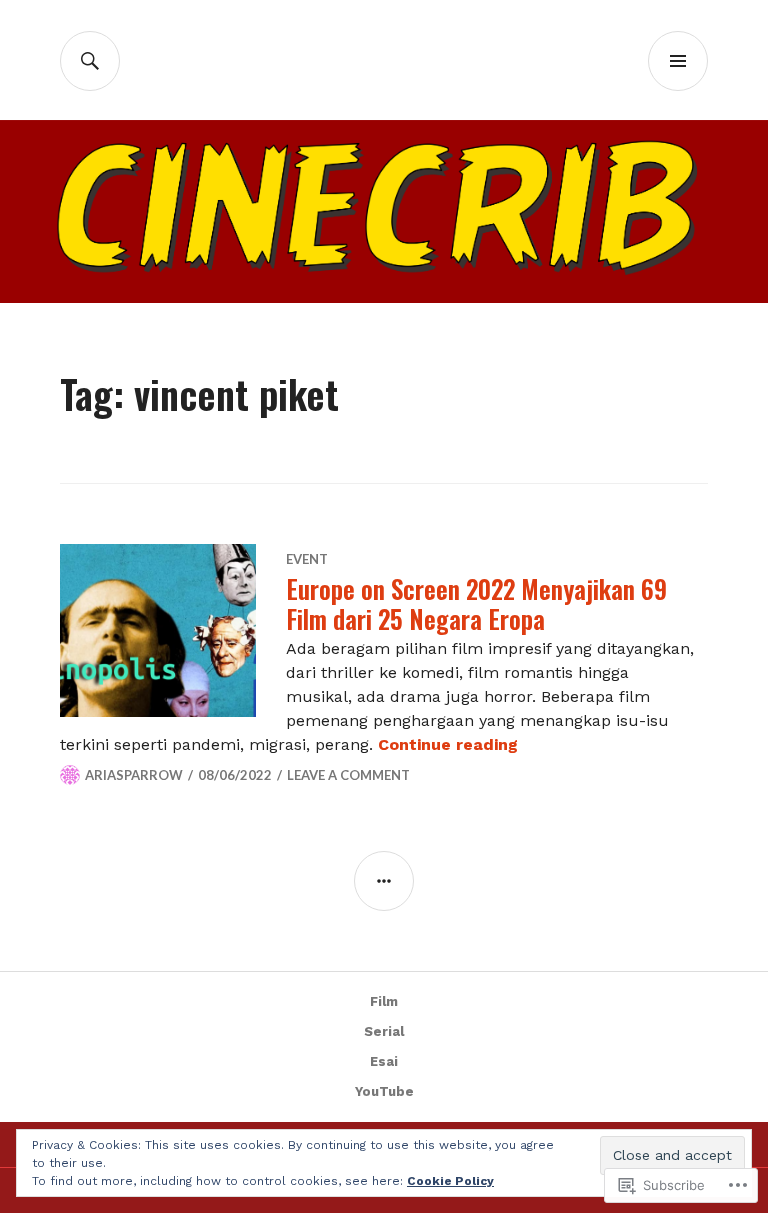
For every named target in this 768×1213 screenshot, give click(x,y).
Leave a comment (348, 775)
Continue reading (448, 744)
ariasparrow (134, 775)
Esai (384, 1061)
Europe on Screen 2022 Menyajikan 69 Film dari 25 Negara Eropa (476, 603)
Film (384, 1001)
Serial (384, 1031)
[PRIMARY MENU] (678, 61)
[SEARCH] (90, 61)
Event (307, 559)
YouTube (384, 1091)
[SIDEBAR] (384, 881)
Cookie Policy (450, 1181)
